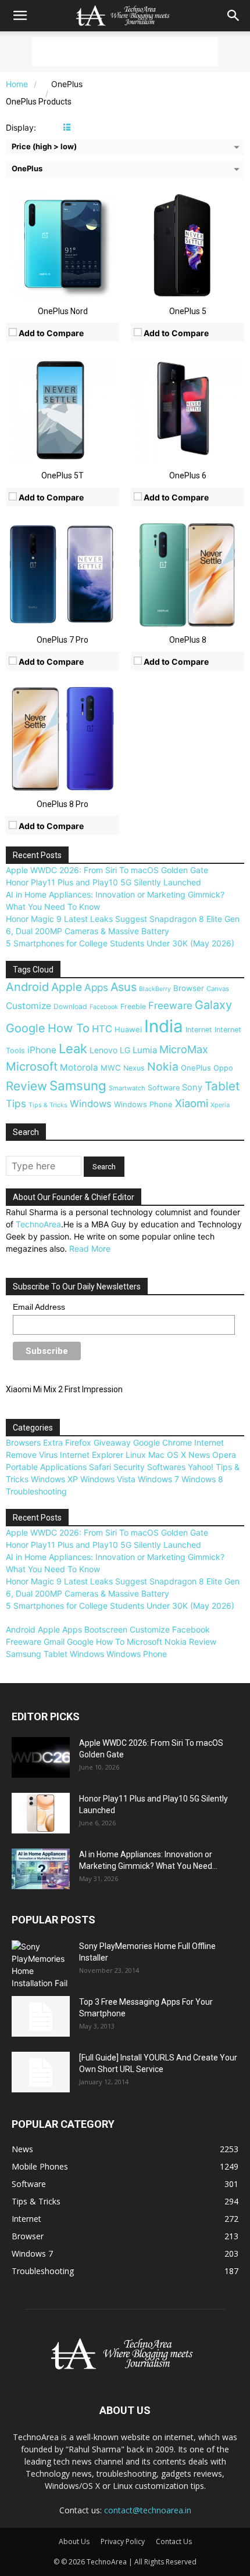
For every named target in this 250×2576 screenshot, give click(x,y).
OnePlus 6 (188, 475)
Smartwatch (127, 1088)
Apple (67, 987)
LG (125, 1050)
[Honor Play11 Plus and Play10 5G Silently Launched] (41, 1813)
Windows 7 (158, 1479)
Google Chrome (162, 1442)
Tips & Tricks (48, 1105)
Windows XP (54, 1479)
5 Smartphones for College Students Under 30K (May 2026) (120, 943)
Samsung (78, 1085)
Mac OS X (167, 1455)
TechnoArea (38, 1224)
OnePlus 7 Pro (63, 640)
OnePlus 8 (188, 640)
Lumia (145, 1050)
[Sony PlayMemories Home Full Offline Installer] (41, 1965)
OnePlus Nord (63, 311)
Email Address (39, 1307)
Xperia (220, 1105)
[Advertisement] (125, 52)
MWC (111, 1068)
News (199, 1455)
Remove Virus (32, 1455)
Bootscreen (106, 1629)
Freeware (170, 1006)
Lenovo (103, 1050)
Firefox (78, 1442)
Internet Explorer (92, 1455)
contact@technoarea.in (148, 2510)
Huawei (128, 1029)
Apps (96, 987)
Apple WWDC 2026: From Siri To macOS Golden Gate (107, 870)
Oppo (223, 1068)
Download (70, 1006)
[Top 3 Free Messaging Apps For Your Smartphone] (41, 2016)
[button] (20, 16)
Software (164, 1088)
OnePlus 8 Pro (63, 804)
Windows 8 (202, 1479)
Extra (53, 1442)
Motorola (79, 1067)
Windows (91, 1104)
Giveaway (112, 1442)
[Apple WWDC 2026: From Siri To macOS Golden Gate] (41, 1757)
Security (129, 1467)
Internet (199, 1030)
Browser (189, 988)
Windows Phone (143, 1104)
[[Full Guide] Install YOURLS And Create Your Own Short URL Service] (41, 2072)
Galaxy (213, 1005)
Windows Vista (108, 1479)
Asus (124, 987)
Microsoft (32, 1067)
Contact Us (174, 2541)
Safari (100, 1467)
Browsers (23, 1442)
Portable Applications (46, 1467)
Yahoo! (201, 1467)
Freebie (133, 1006)
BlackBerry (155, 989)
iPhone (42, 1050)
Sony (192, 1087)
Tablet (222, 1086)
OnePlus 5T (63, 475)
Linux (136, 1455)
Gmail (54, 1642)
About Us (74, 2541)
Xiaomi (192, 1103)
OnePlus (196, 1068)
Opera (224, 1455)
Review (26, 1086)
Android (27, 987)
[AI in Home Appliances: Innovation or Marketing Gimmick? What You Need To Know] (41, 1869)
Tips (16, 1103)
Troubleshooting (36, 1491)
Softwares (166, 1467)
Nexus (134, 1068)
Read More (90, 1249)
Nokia (163, 1067)
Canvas (218, 989)
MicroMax (184, 1049)
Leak (73, 1049)
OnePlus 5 (188, 311)
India (164, 1026)
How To (69, 1028)
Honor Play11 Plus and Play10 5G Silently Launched (103, 882)
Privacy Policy (123, 2541)
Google (26, 1028)
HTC (102, 1029)
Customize (28, 1006)
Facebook (104, 1007)
